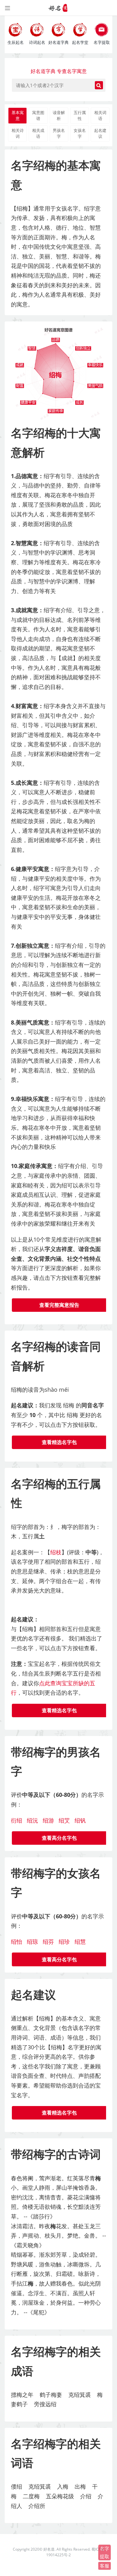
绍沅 (32, 1820)
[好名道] (58, 8)
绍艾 (64, 1820)
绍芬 (48, 1942)
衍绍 (17, 1820)
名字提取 (105, 2552)
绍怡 (17, 1942)
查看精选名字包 (59, 1442)
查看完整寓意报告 (59, 1305)
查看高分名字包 (59, 1838)
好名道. (50, 2549)
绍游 (48, 1820)
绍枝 (56, 1552)
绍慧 (80, 1942)
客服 (105, 2566)
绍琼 (32, 1942)
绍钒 (80, 1820)
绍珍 (64, 1942)
